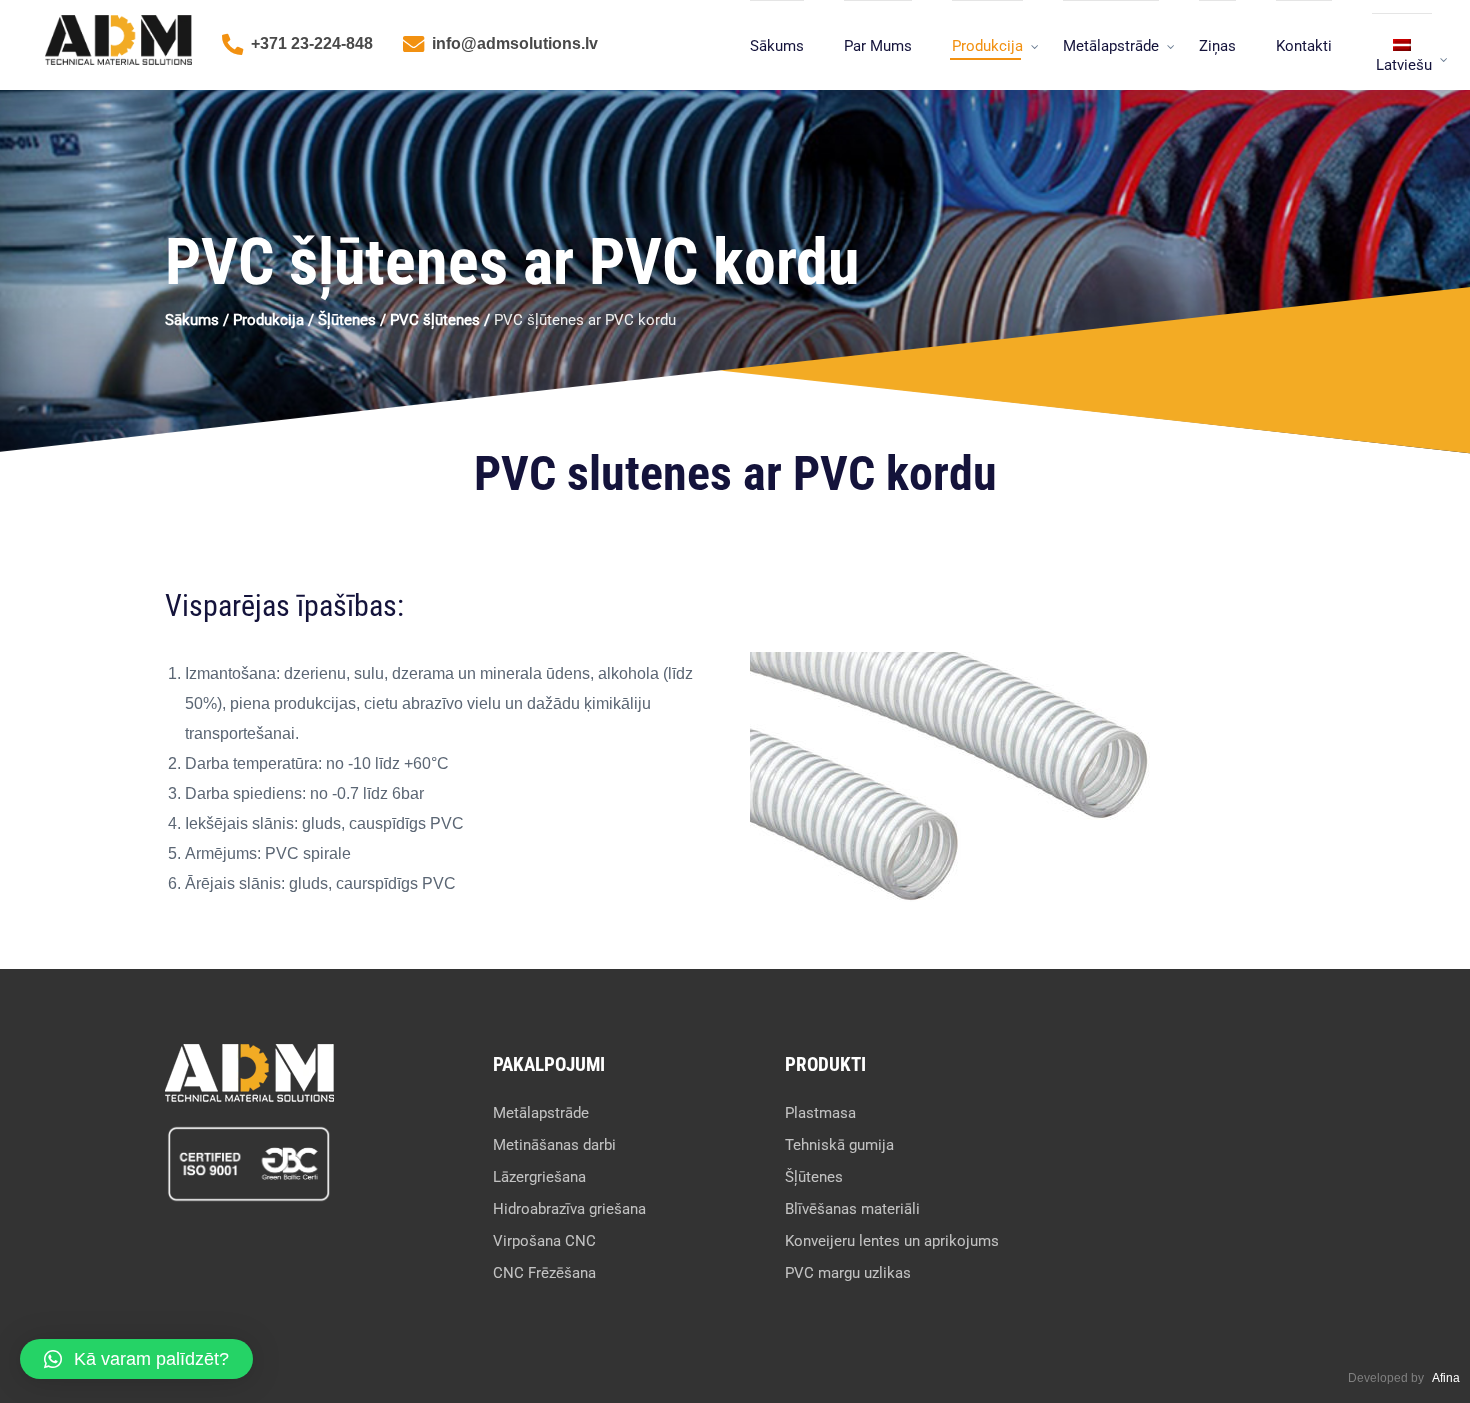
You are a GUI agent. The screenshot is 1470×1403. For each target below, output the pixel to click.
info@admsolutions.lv (515, 43)
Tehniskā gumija (839, 1145)
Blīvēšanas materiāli (852, 1209)
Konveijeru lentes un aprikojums (892, 1241)
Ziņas (1217, 46)
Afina (1446, 1378)
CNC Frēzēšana (544, 1273)
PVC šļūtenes (435, 320)
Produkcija (987, 46)
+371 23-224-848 (312, 43)
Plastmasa (820, 1113)
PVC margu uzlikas (848, 1273)
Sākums (777, 46)
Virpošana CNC (544, 1241)
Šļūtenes (347, 320)
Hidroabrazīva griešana (569, 1209)
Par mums (878, 46)
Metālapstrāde (1111, 46)
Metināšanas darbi (554, 1145)
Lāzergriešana (539, 1177)
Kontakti (1304, 46)
